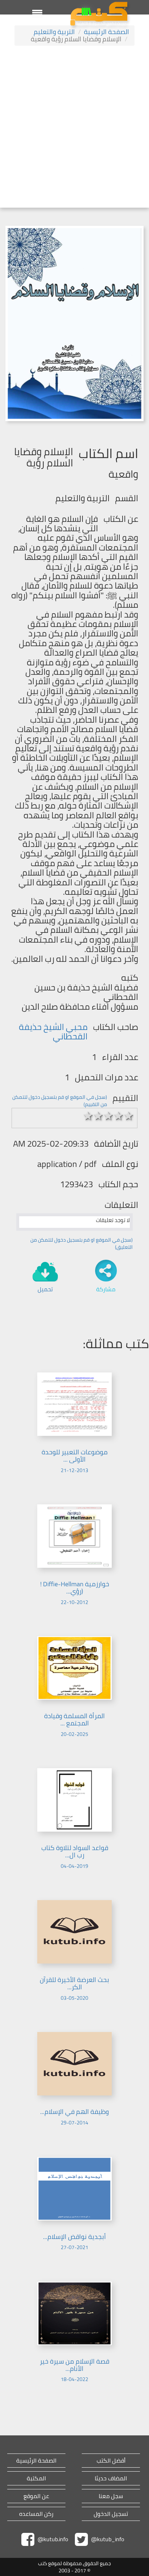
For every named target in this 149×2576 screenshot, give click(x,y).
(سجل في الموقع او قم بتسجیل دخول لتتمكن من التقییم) (60, 1101)
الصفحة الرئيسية (107, 32)
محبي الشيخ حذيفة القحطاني (53, 1032)
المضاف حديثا (111, 2478)
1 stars (88, 1116)
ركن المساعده (36, 2514)
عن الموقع (36, 2496)
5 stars (129, 1116)
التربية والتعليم (54, 32)
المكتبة (36, 2478)
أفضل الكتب (111, 2461)
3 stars (108, 1116)
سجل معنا (111, 2496)
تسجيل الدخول (111, 2514)
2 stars (98, 1116)
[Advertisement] (74, 128)
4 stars (119, 1116)
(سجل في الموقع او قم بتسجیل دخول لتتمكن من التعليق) (82, 1243)
